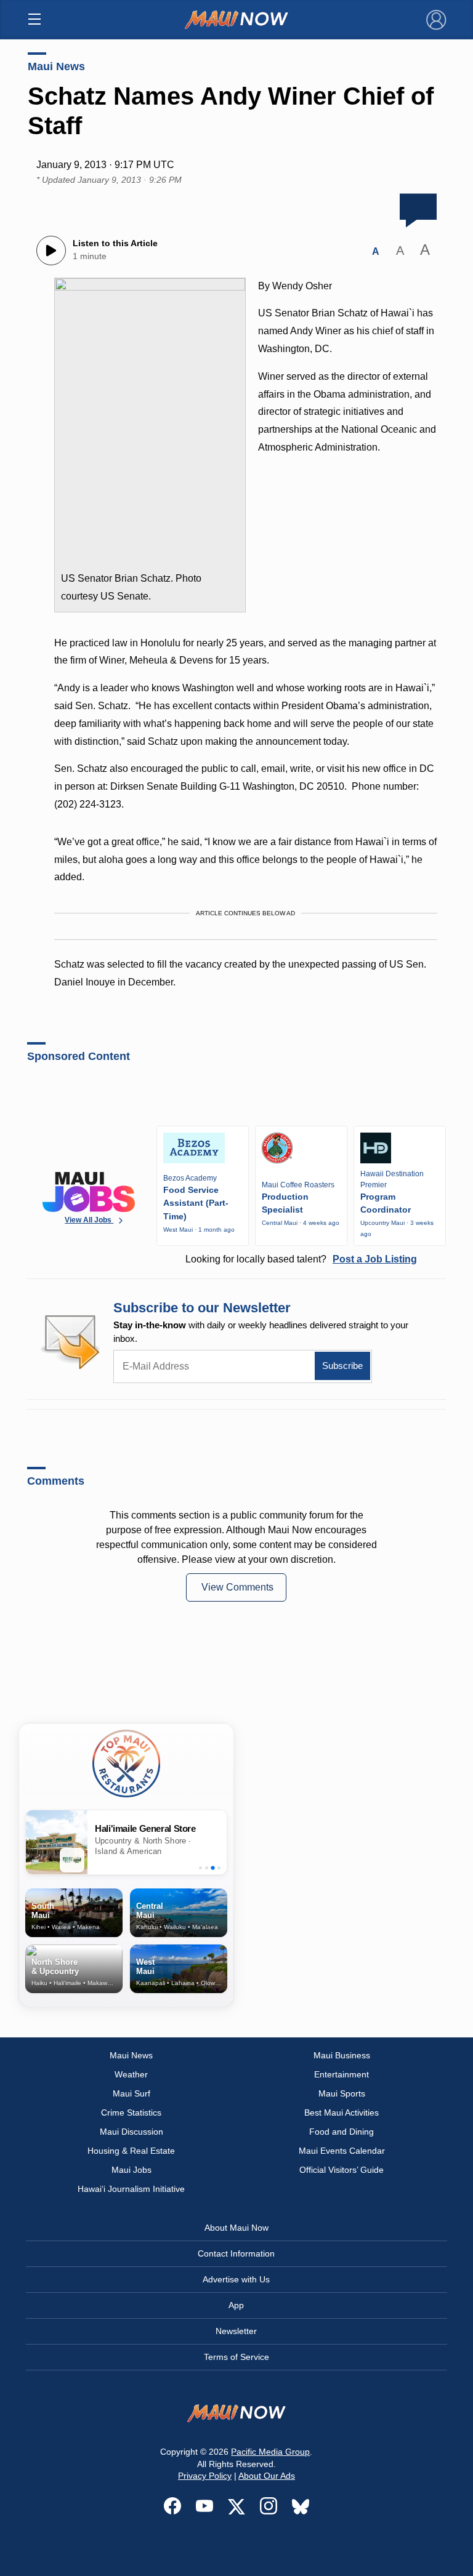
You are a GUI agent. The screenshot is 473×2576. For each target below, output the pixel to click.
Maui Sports (342, 2093)
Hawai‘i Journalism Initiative (131, 2189)
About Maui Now (236, 2228)
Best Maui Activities (342, 2113)
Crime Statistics (131, 2113)
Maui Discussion (131, 2132)
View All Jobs (89, 1220)
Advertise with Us (236, 2279)
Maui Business (342, 2055)
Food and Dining (342, 2132)
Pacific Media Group (270, 2452)
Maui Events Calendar (342, 2151)
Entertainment (342, 2074)
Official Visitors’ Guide (342, 2170)
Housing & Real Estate (131, 2151)
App (236, 2305)
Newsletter (236, 2331)
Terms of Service (236, 2357)
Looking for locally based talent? (301, 1259)
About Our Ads (267, 2476)
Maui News (56, 66)
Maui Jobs (131, 2170)
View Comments (237, 1587)
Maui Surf (131, 2093)
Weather (131, 2074)
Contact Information (236, 2253)
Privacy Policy (205, 2476)
